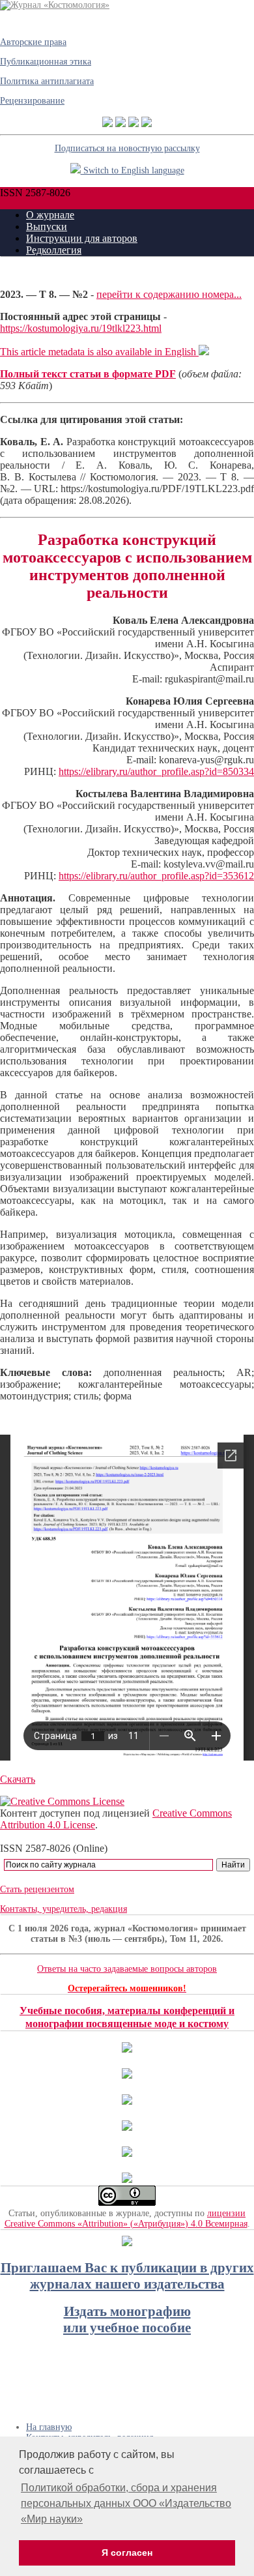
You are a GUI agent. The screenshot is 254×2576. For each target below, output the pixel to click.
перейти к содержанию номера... (169, 294)
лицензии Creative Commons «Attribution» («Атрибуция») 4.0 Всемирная (126, 2218)
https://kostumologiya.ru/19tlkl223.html (81, 328)
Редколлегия (54, 250)
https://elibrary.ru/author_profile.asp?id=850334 (156, 771)
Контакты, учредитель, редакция (63, 1909)
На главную (49, 2427)
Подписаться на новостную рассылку (127, 148)
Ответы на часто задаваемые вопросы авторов (127, 1969)
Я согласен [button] (127, 2553)
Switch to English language (133, 170)
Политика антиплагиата (47, 81)
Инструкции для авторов (82, 238)
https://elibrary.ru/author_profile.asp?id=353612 (156, 876)
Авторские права (33, 42)
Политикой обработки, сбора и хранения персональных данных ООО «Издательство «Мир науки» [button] (126, 2503)
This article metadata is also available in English (99, 352)
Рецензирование (32, 101)
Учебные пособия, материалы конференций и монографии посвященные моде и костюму (127, 2017)
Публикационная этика (46, 62)
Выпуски (47, 227)
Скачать (18, 1779)
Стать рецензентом (37, 1889)
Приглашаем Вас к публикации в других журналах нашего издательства (127, 2276)
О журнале (50, 215)
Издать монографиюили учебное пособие (127, 2320)
